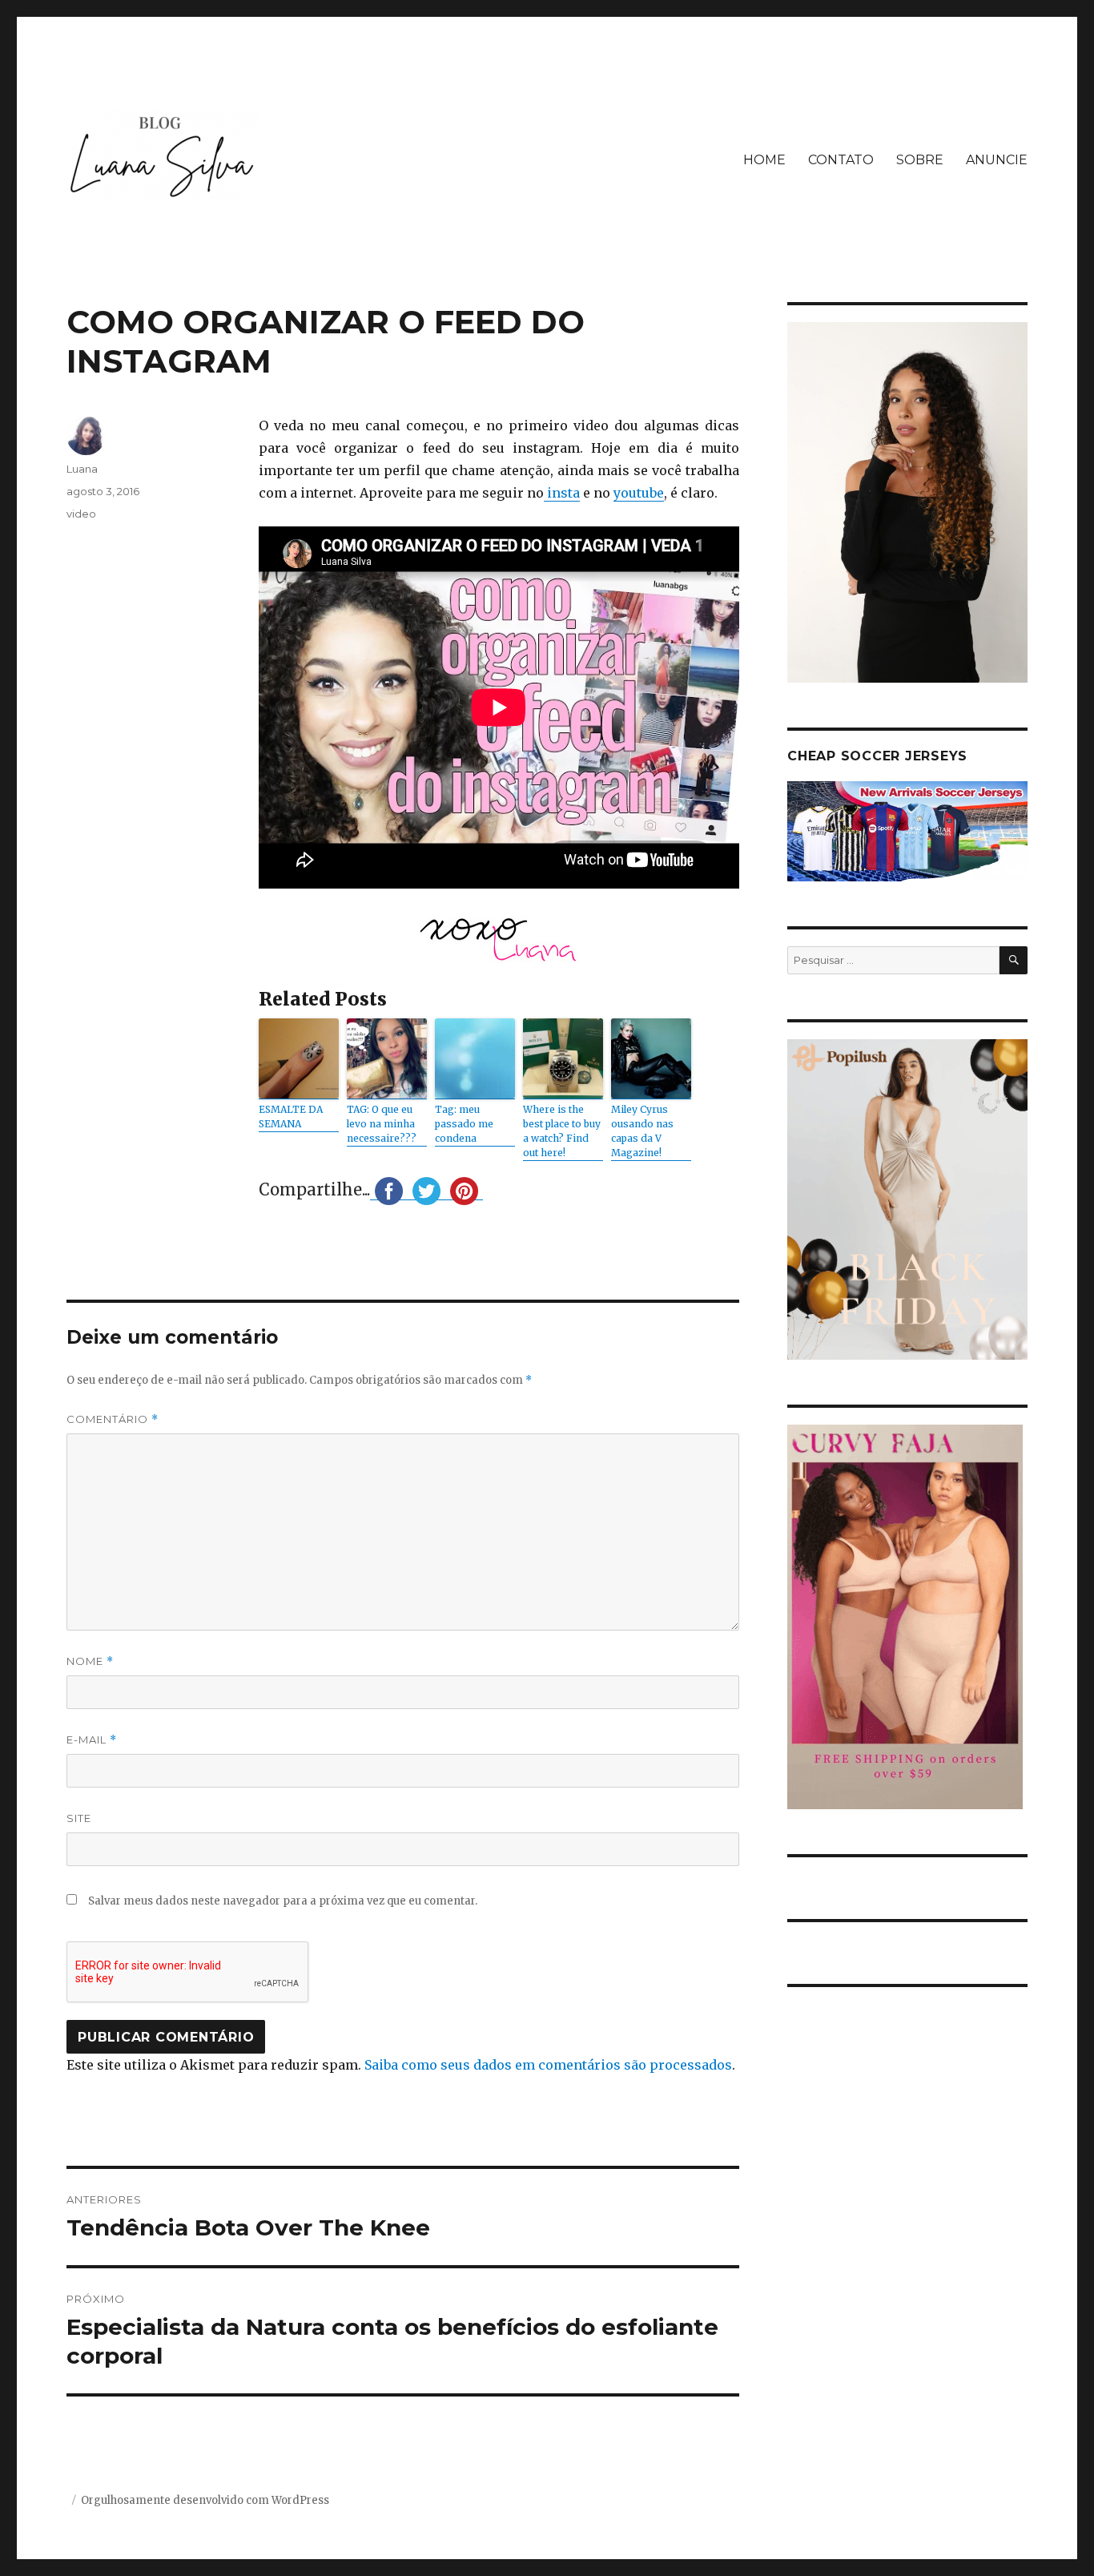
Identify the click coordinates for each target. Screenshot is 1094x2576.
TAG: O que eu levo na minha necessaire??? (382, 1124)
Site (79, 1818)
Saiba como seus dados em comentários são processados (548, 2065)
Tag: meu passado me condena (464, 1124)
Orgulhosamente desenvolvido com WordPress (205, 2500)
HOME (764, 160)
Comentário (113, 1419)
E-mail (92, 1740)
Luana (82, 469)
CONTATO (841, 160)
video (81, 514)
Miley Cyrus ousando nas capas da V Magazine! (642, 1131)
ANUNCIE (997, 160)
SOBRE (920, 160)
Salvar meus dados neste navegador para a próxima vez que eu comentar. (283, 1901)
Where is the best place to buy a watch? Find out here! (562, 1131)
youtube (639, 493)
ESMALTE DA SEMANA (291, 1117)
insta (562, 493)
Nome (90, 1661)
